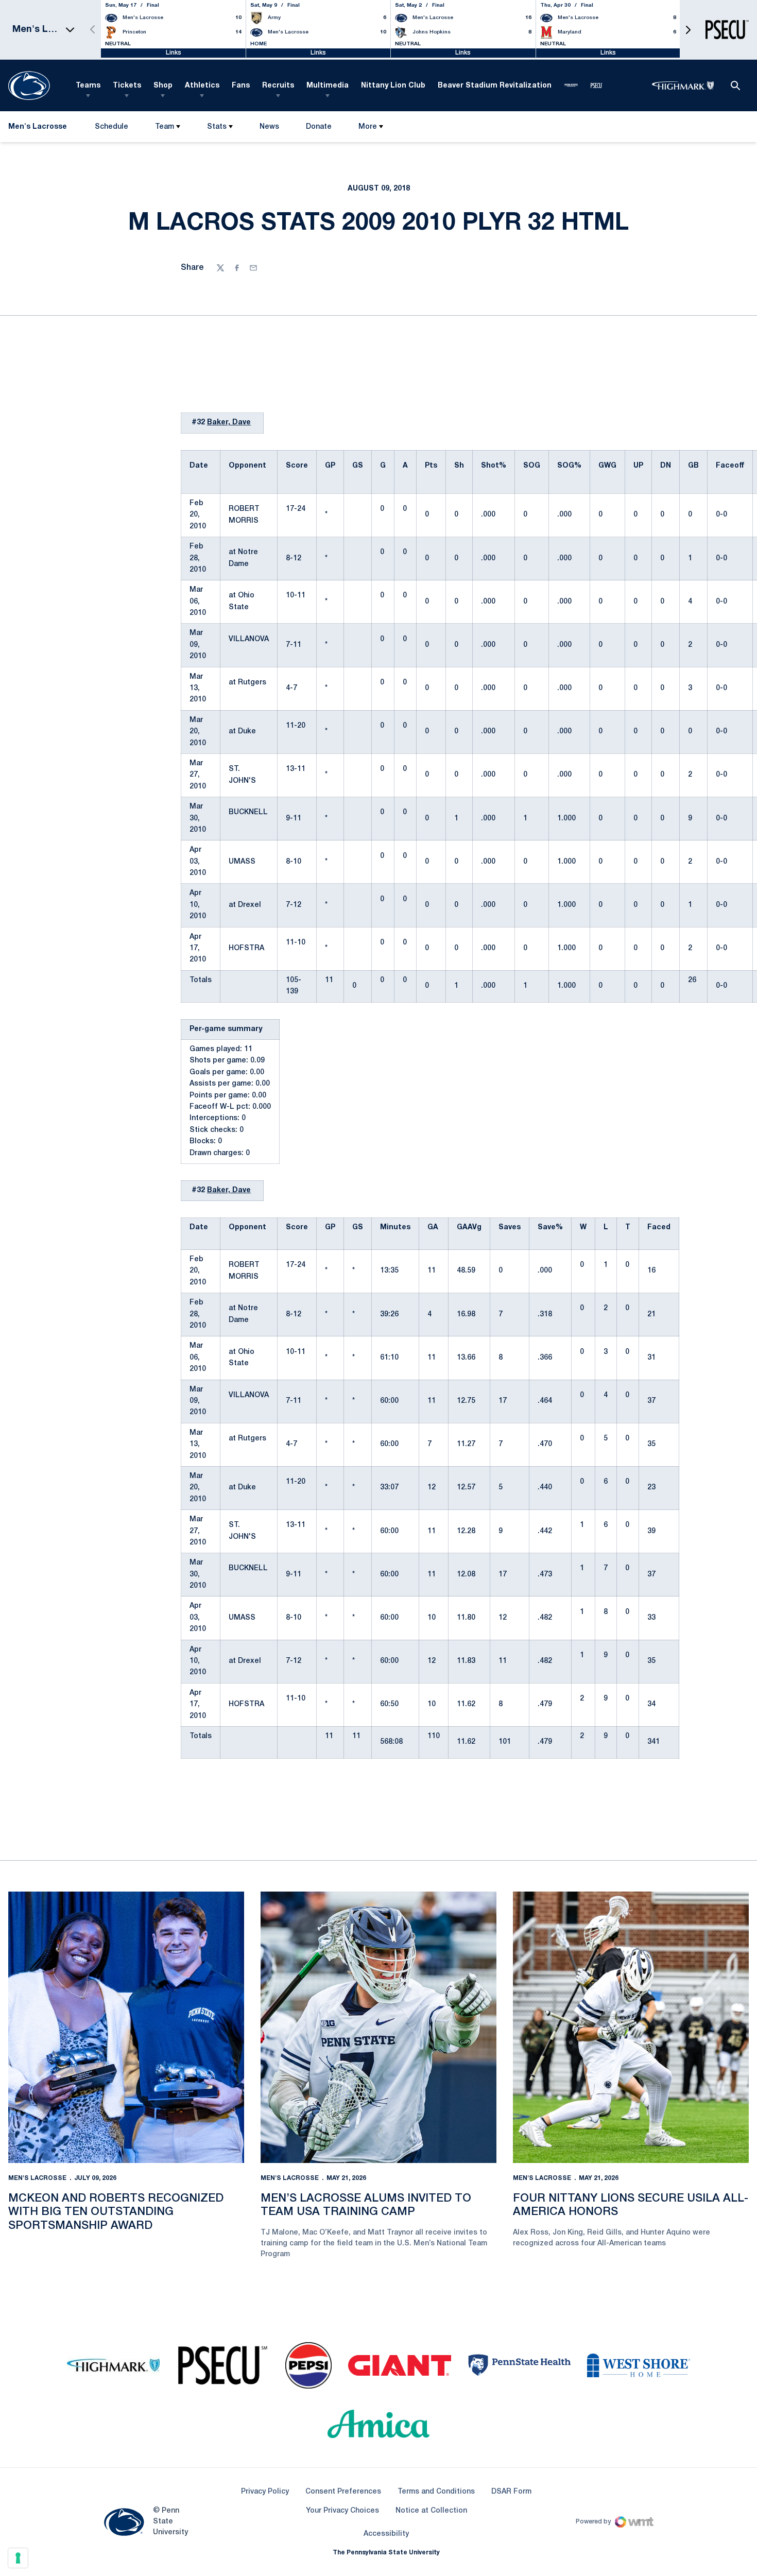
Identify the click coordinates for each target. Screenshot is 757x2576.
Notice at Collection (431, 2511)
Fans (241, 86)
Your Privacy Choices (342, 2511)
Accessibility (386, 2534)
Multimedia (328, 86)
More (368, 127)
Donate (319, 129)
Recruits (278, 86)
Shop (163, 86)
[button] (688, 30)
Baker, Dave (229, 423)
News (269, 127)
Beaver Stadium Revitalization (495, 86)
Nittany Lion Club (393, 86)
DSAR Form (511, 2492)
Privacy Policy (265, 2492)
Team (165, 127)
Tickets (127, 86)
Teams (88, 86)
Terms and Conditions (436, 2492)
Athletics (202, 86)
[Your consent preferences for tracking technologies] (18, 2558)
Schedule (111, 127)
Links (174, 53)
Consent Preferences (343, 2492)
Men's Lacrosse (37, 2178)
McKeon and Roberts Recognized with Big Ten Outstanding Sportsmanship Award (116, 2212)
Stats (217, 127)
